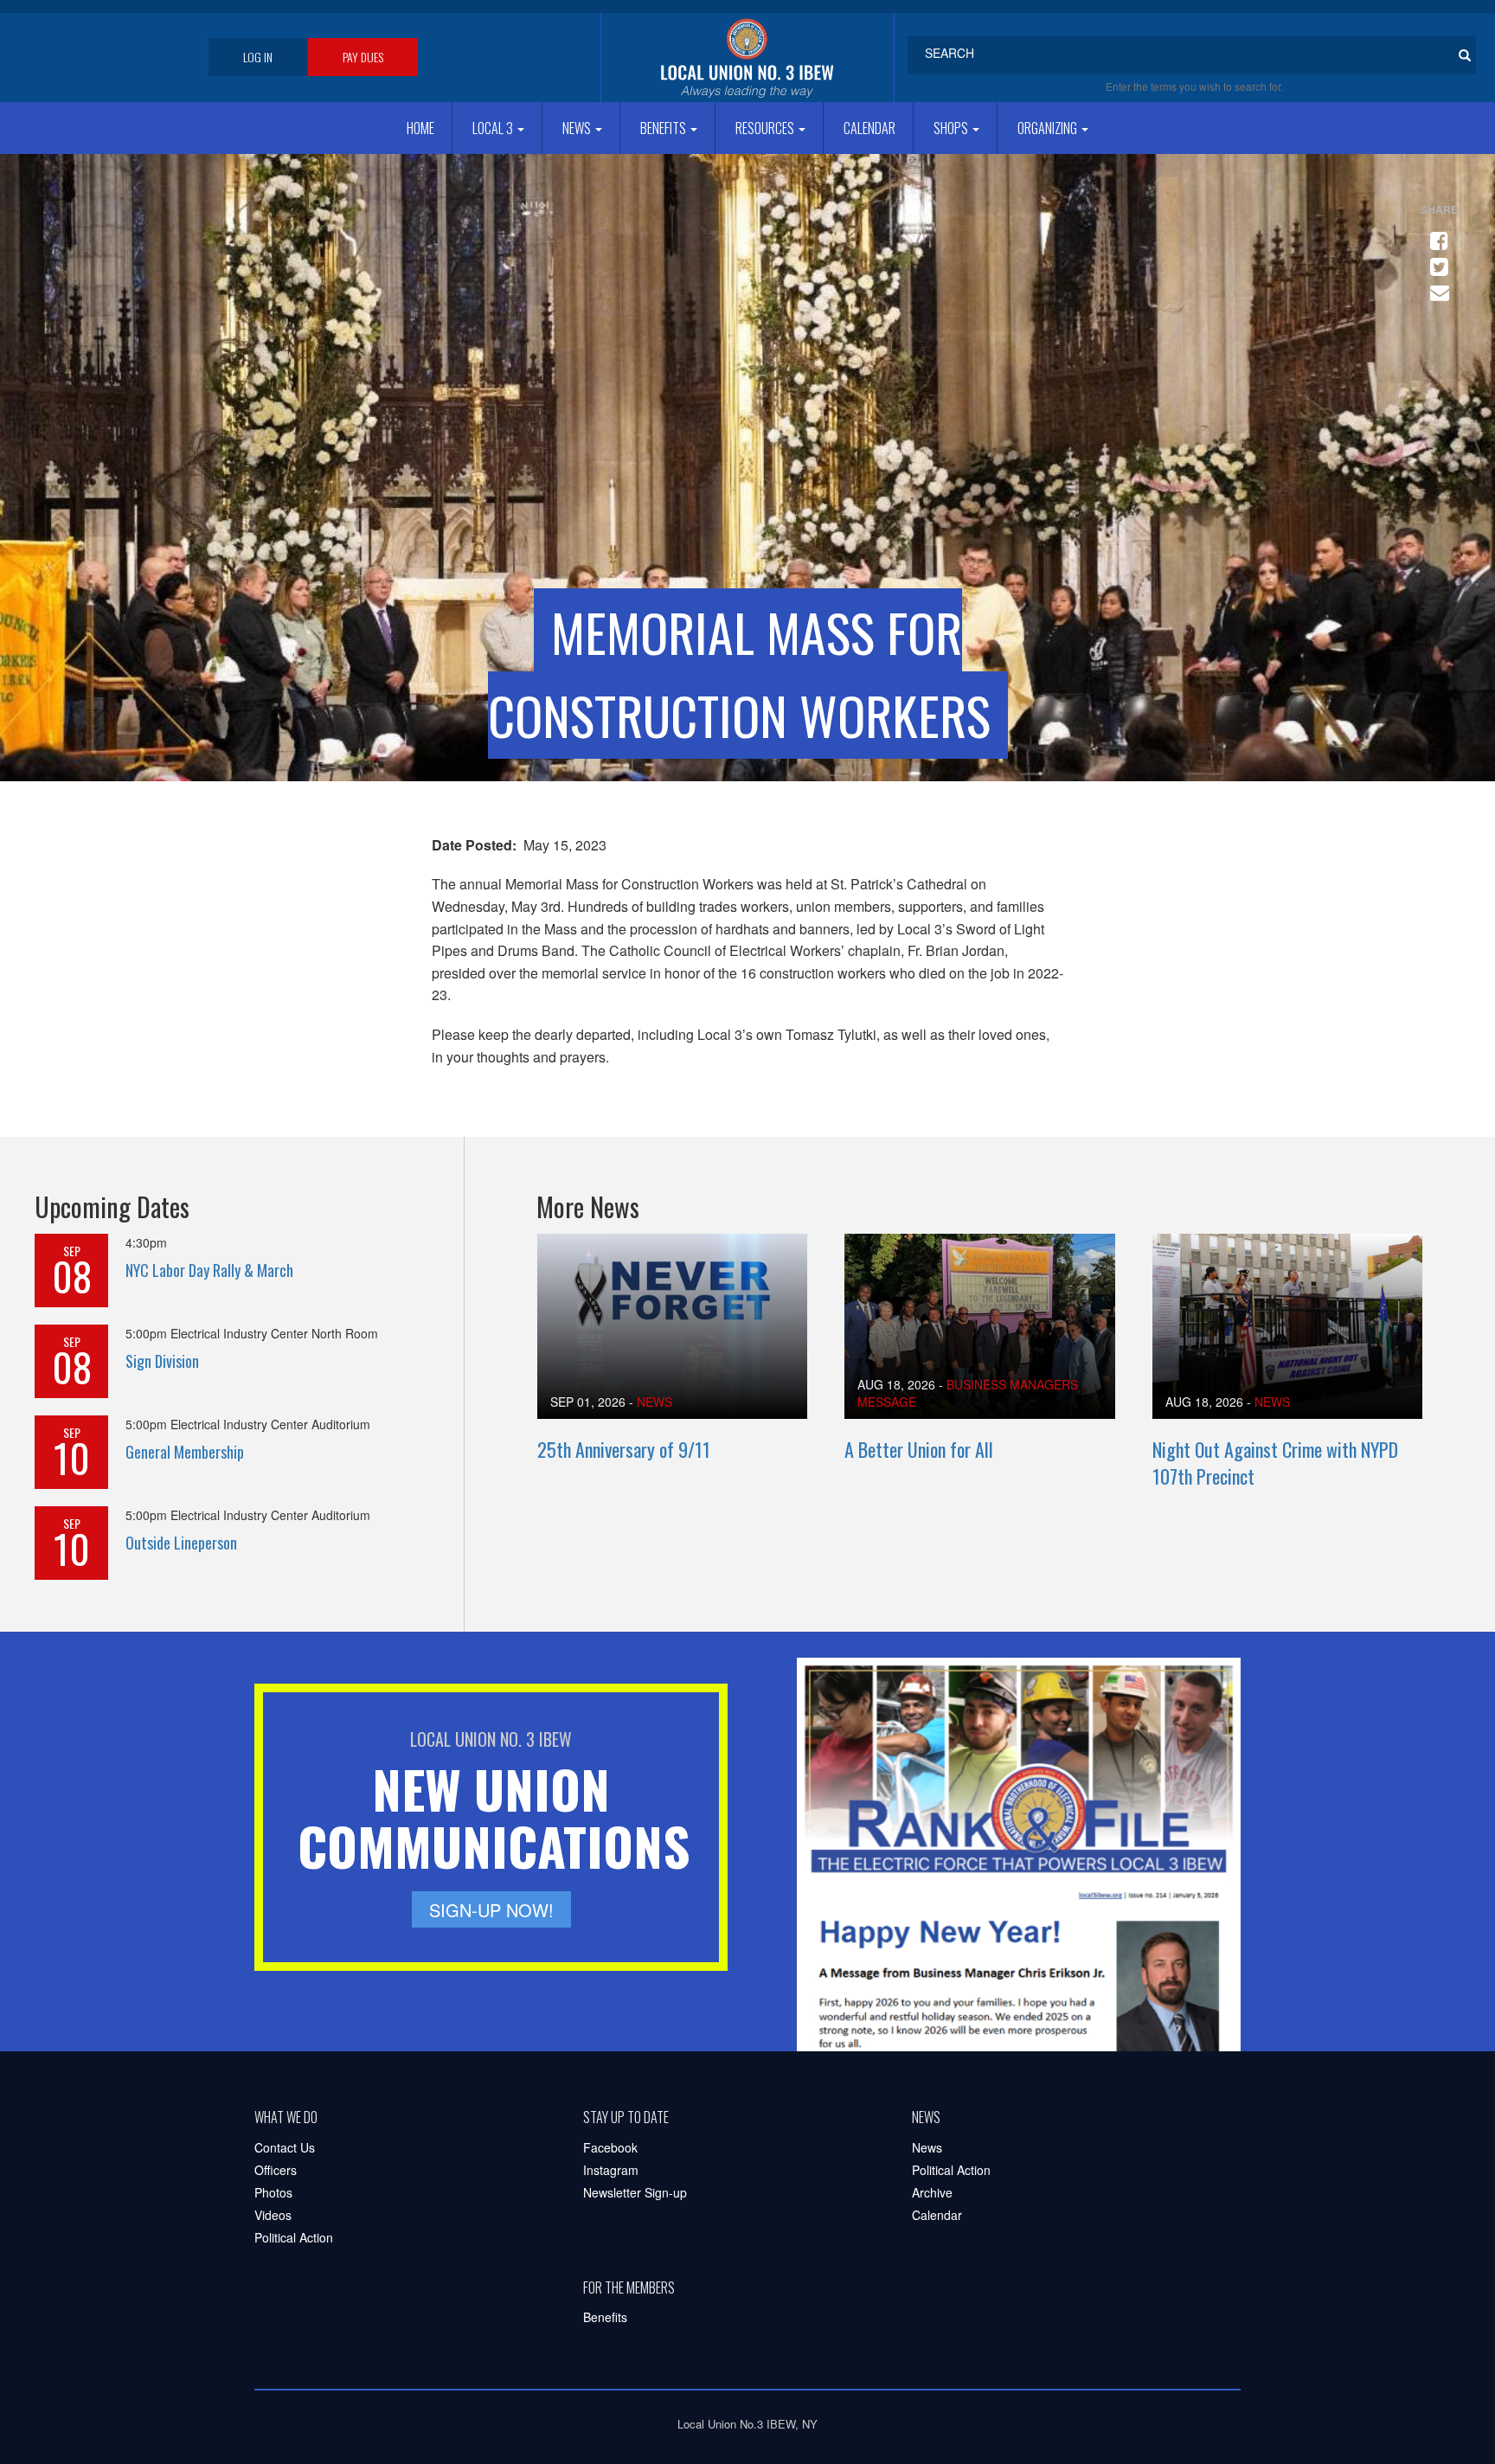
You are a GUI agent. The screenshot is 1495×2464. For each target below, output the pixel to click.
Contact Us (285, 2147)
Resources (766, 128)
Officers (276, 2170)
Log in (258, 57)
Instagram (611, 2170)
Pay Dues (363, 57)
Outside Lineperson (181, 1543)
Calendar (869, 128)
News (578, 128)
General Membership (185, 1452)
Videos (273, 2215)
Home (420, 128)
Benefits (664, 128)
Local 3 (494, 128)
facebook (1436, 234)
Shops (952, 128)
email (1436, 286)
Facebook (610, 2147)
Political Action (294, 2237)
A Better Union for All (919, 1449)
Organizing (1049, 128)
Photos (273, 2192)
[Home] (747, 58)
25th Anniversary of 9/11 (624, 1449)
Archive (932, 2192)
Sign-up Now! (491, 1910)
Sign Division (162, 1361)
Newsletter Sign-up (635, 2192)
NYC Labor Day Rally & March (209, 1270)
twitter (1436, 260)
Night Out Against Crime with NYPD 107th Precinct (1275, 1463)
